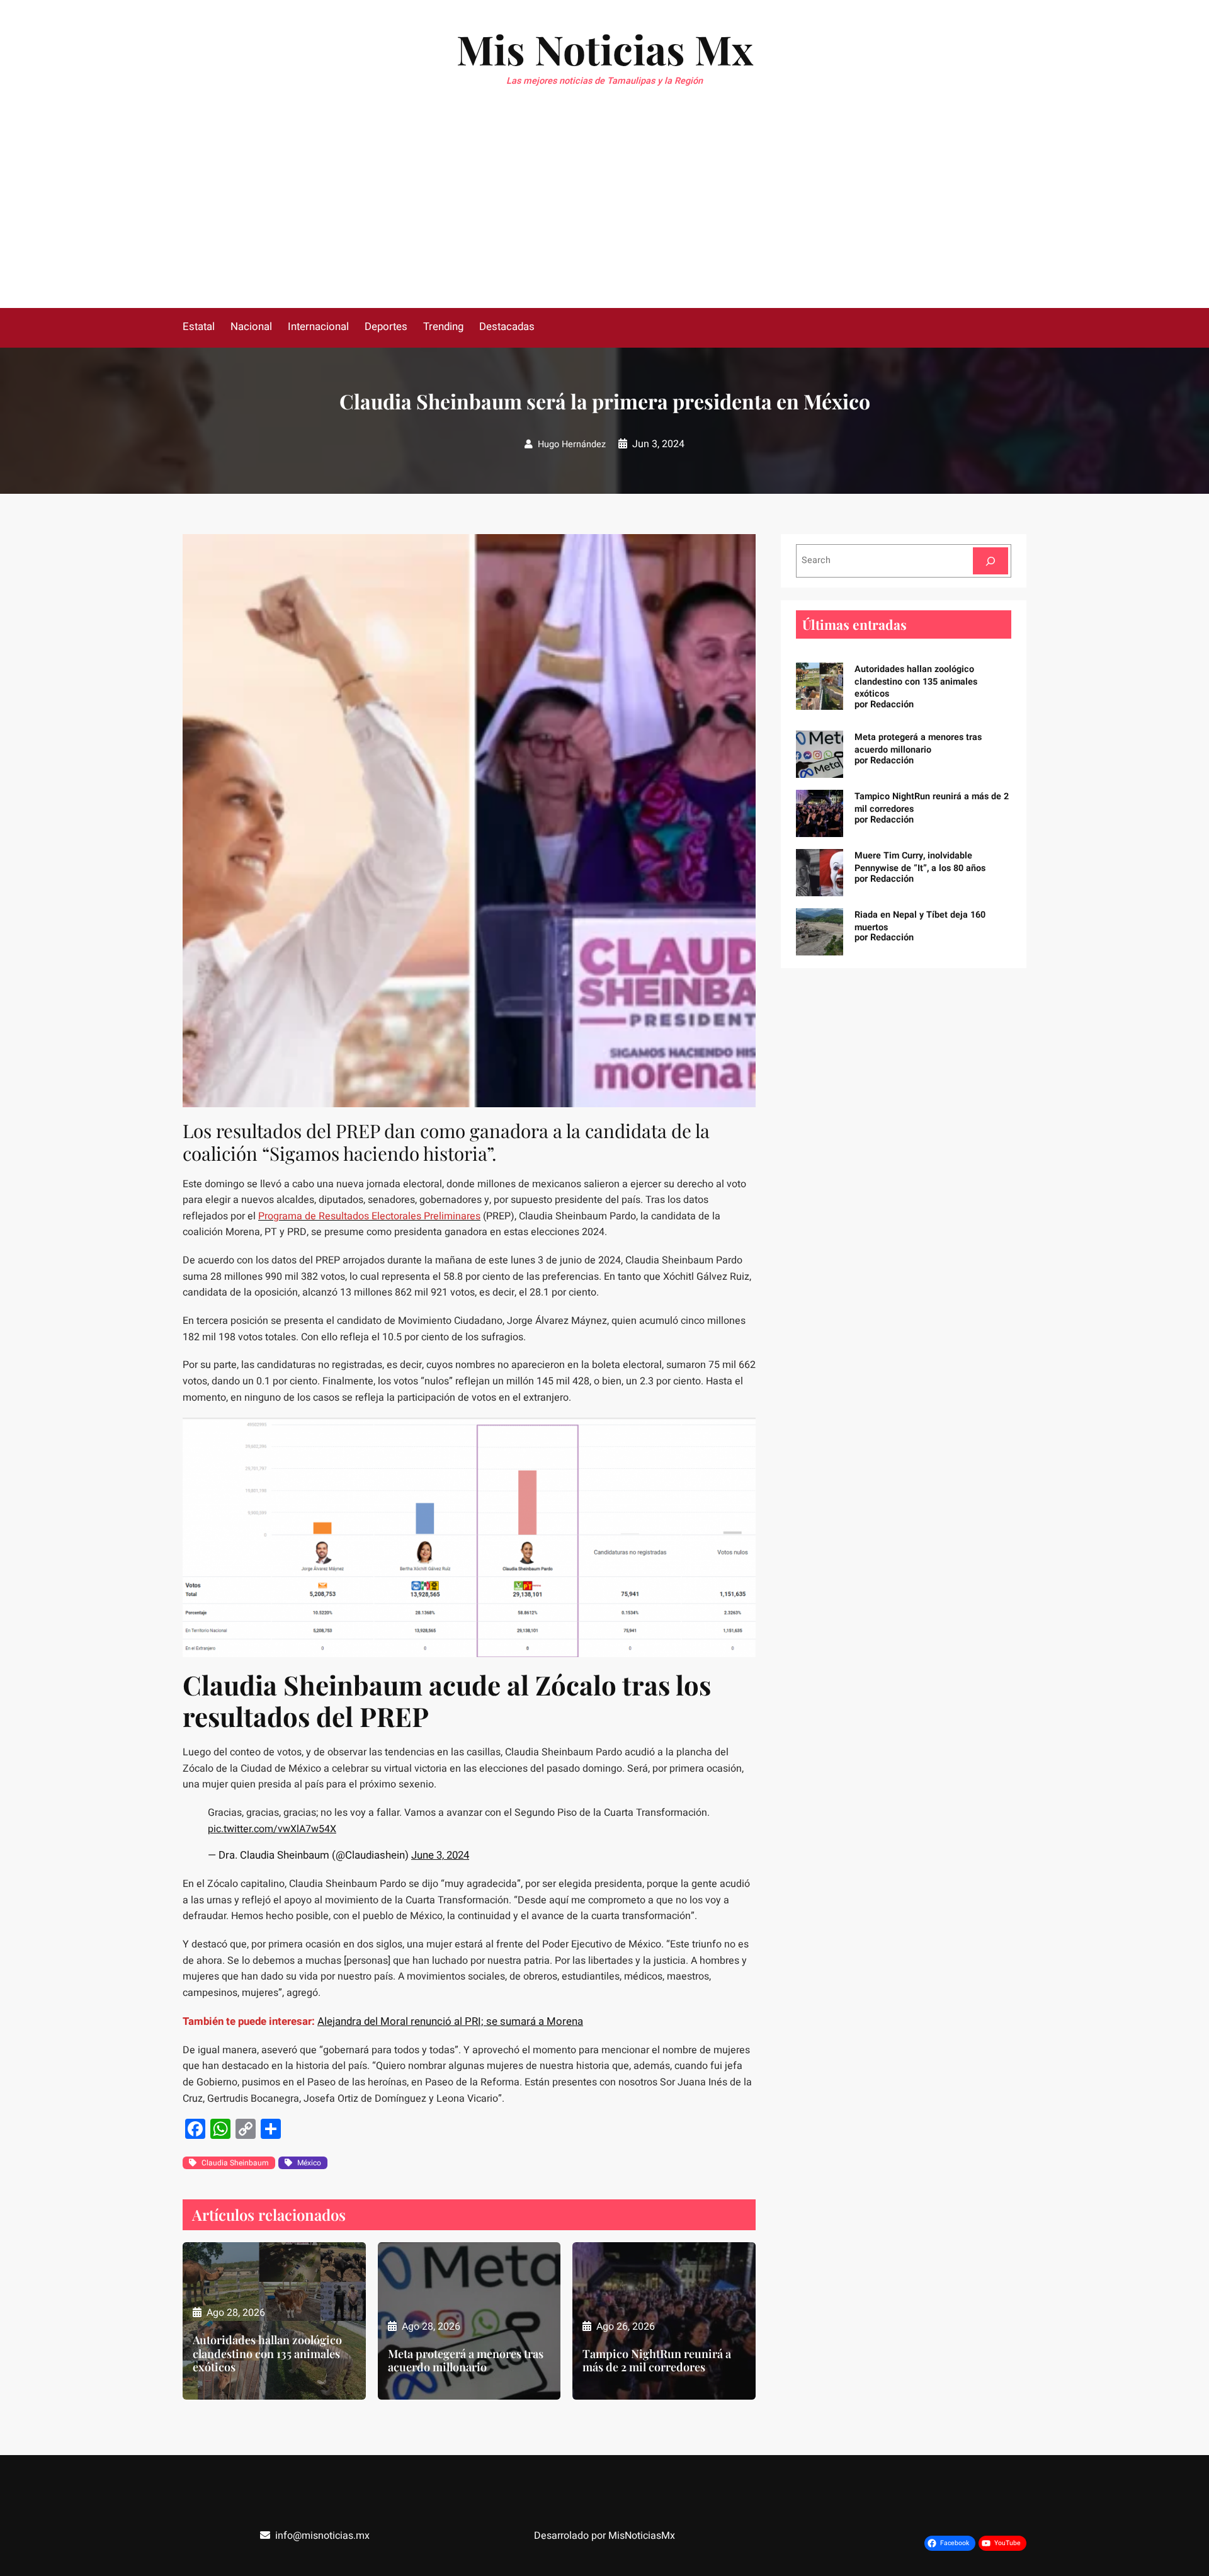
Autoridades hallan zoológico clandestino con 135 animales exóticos (267, 2354)
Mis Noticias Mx (605, 49)
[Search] (990, 561)
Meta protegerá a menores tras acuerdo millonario (466, 2361)
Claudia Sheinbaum (235, 2163)
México (309, 2163)
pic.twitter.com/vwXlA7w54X (272, 1829)
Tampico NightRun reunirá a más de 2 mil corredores (657, 2361)
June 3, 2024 (440, 1855)
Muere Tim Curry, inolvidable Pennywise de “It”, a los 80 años (920, 862)
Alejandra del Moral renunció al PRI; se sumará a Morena (450, 2021)
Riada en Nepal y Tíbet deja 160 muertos (920, 921)
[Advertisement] (604, 214)
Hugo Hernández (572, 444)
